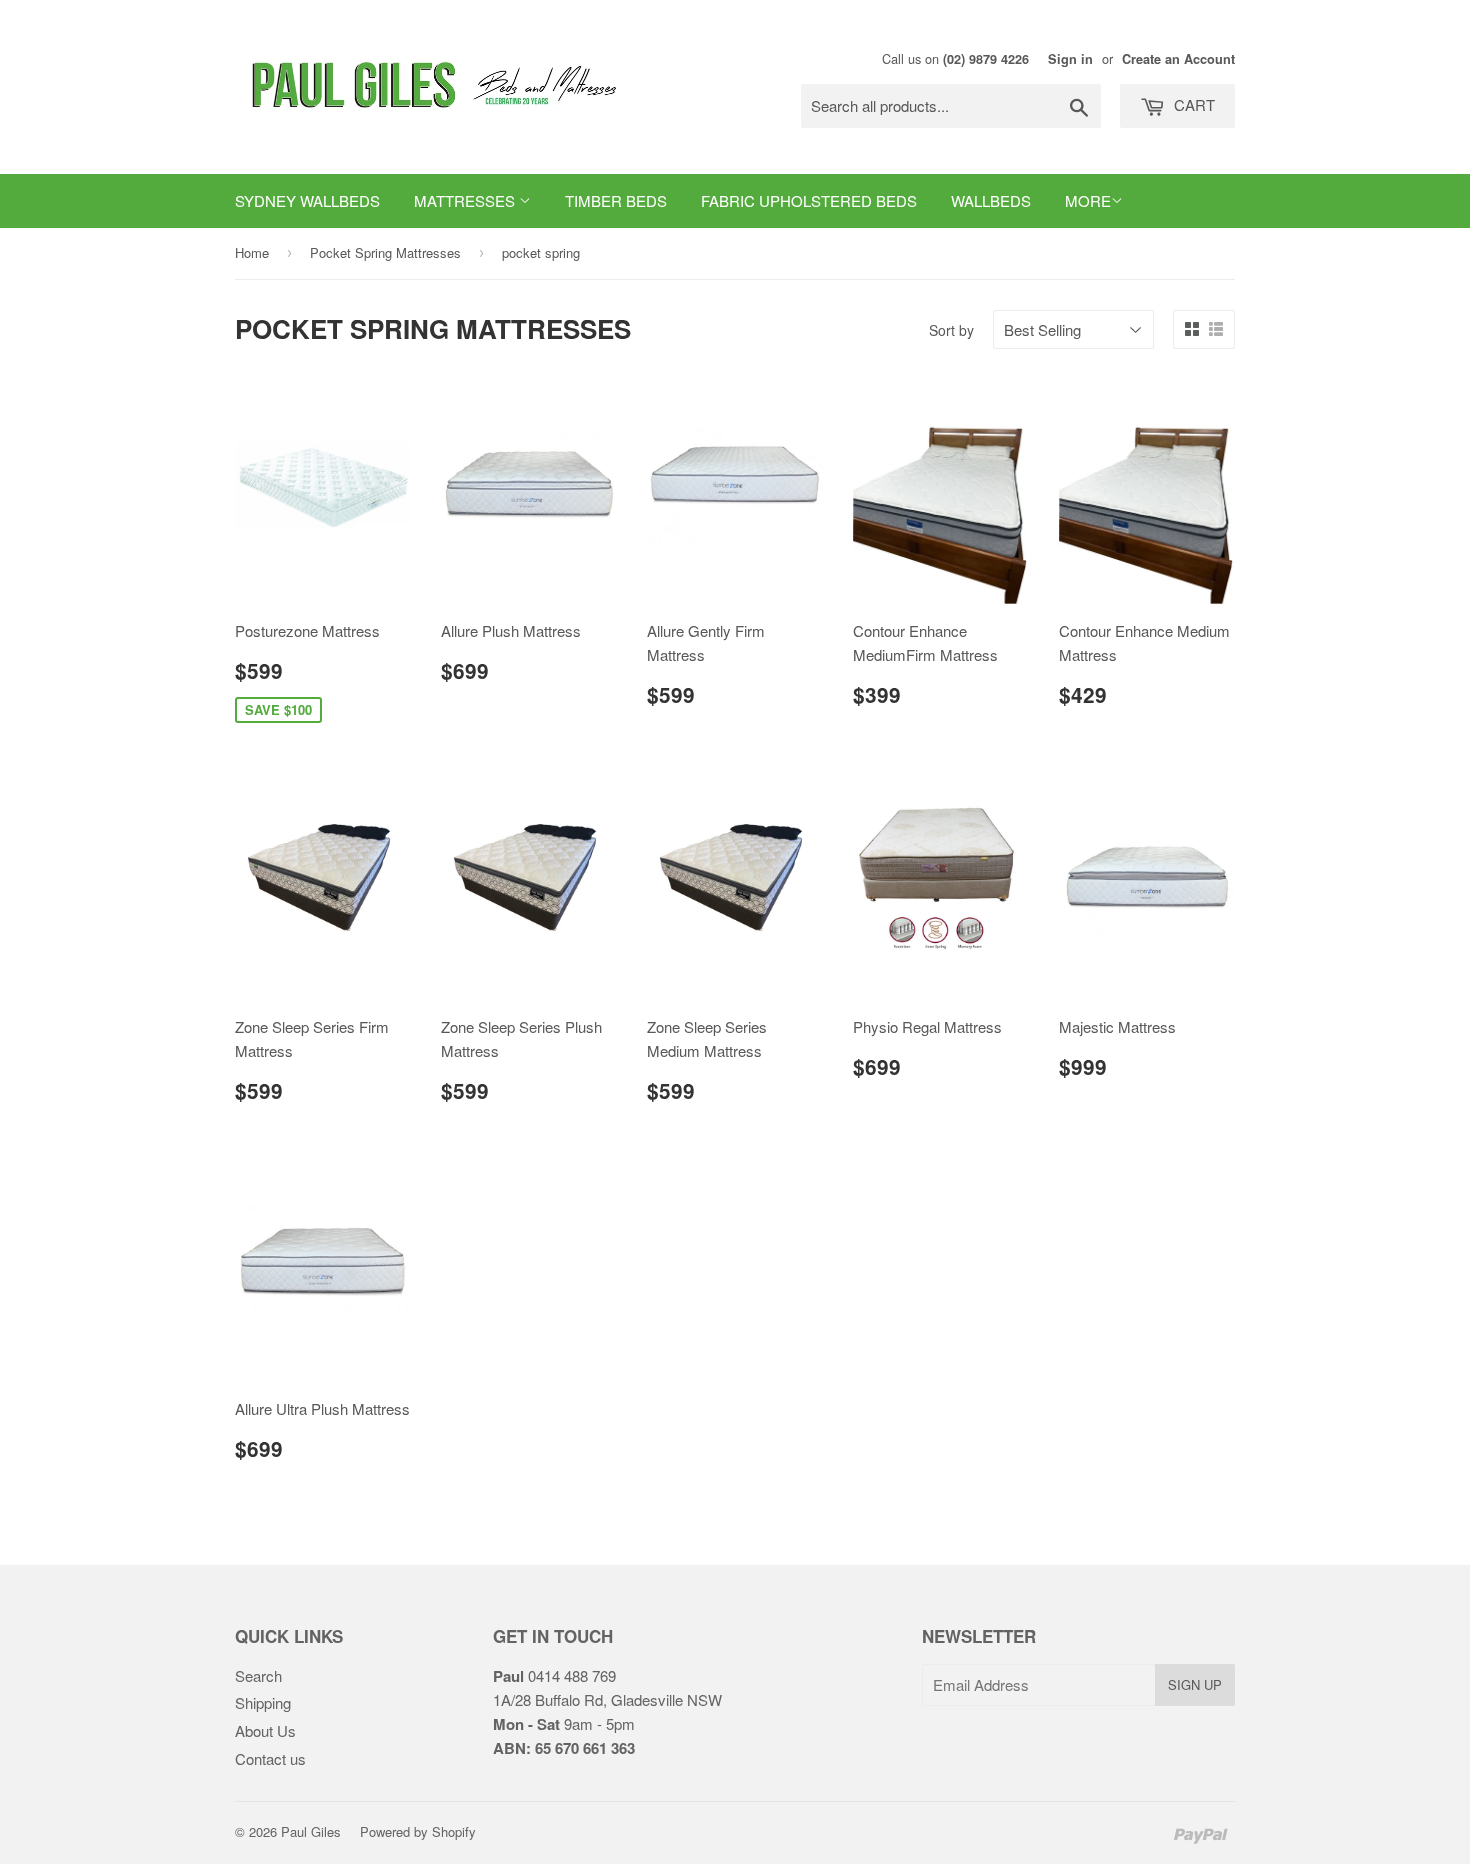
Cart (1192, 104)
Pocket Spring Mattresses (385, 252)
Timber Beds (616, 200)
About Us (265, 1730)
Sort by (951, 330)
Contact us (270, 1758)
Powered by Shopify (418, 1831)
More (1088, 200)
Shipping (263, 1702)
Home (252, 252)
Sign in (1070, 59)
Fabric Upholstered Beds (809, 200)
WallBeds (991, 200)
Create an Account (1178, 59)
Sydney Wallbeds (307, 200)
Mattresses (466, 200)
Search (258, 1675)
